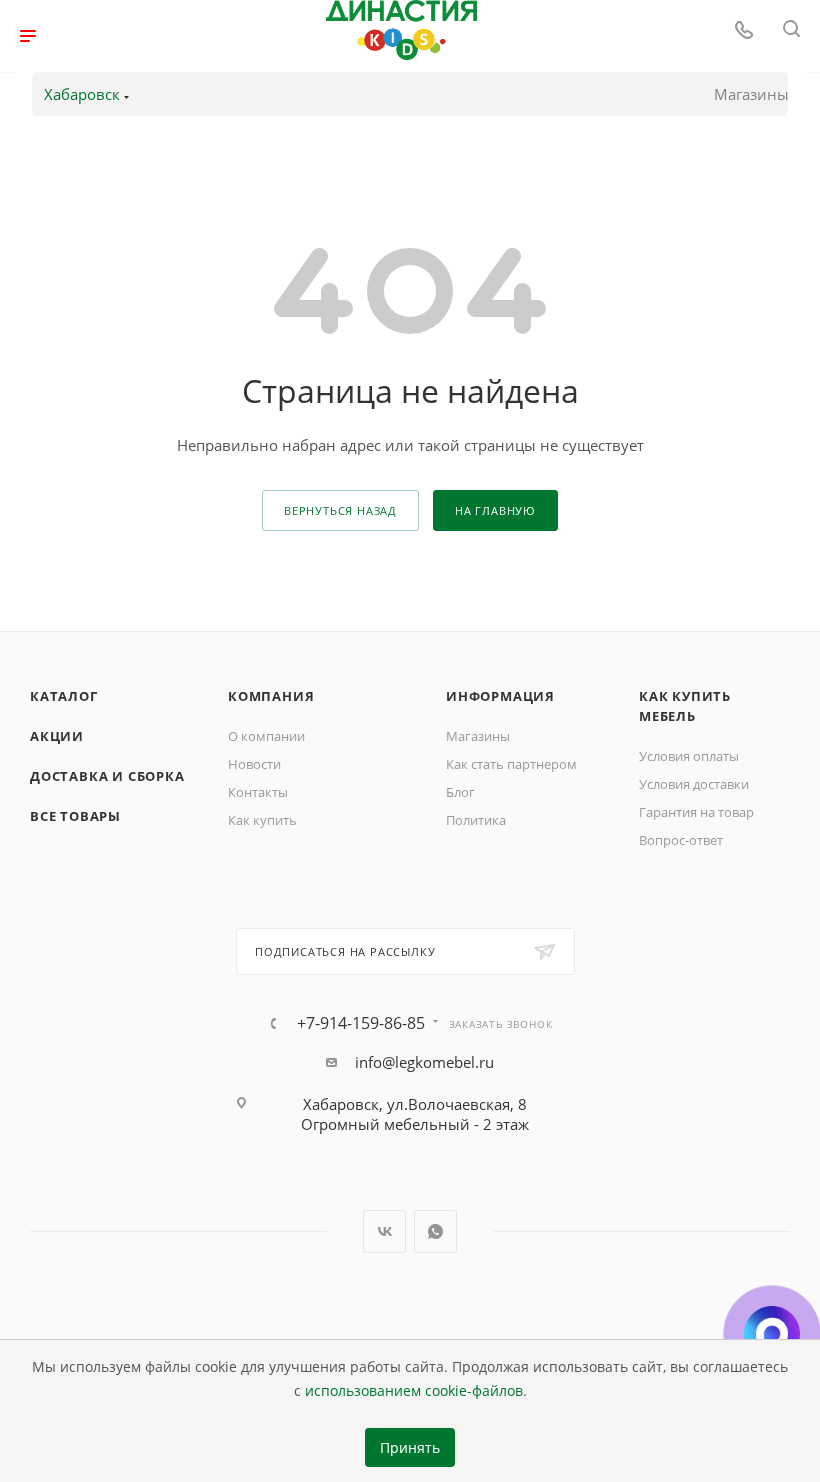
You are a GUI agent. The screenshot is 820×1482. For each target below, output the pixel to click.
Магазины (751, 94)
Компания (271, 696)
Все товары (75, 816)
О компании (266, 736)
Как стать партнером (511, 764)
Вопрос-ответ (681, 840)
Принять (410, 1448)
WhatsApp (435, 1231)
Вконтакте (384, 1231)
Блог (460, 792)
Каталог (64, 696)
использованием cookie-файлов (414, 1391)
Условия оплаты (689, 756)
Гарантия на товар (696, 812)
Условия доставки (694, 784)
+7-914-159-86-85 (361, 1023)
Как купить (262, 820)
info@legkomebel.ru (424, 1062)
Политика (476, 820)
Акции (57, 736)
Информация (500, 696)
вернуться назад (340, 510)
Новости (254, 764)
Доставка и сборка (107, 776)
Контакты (258, 792)
